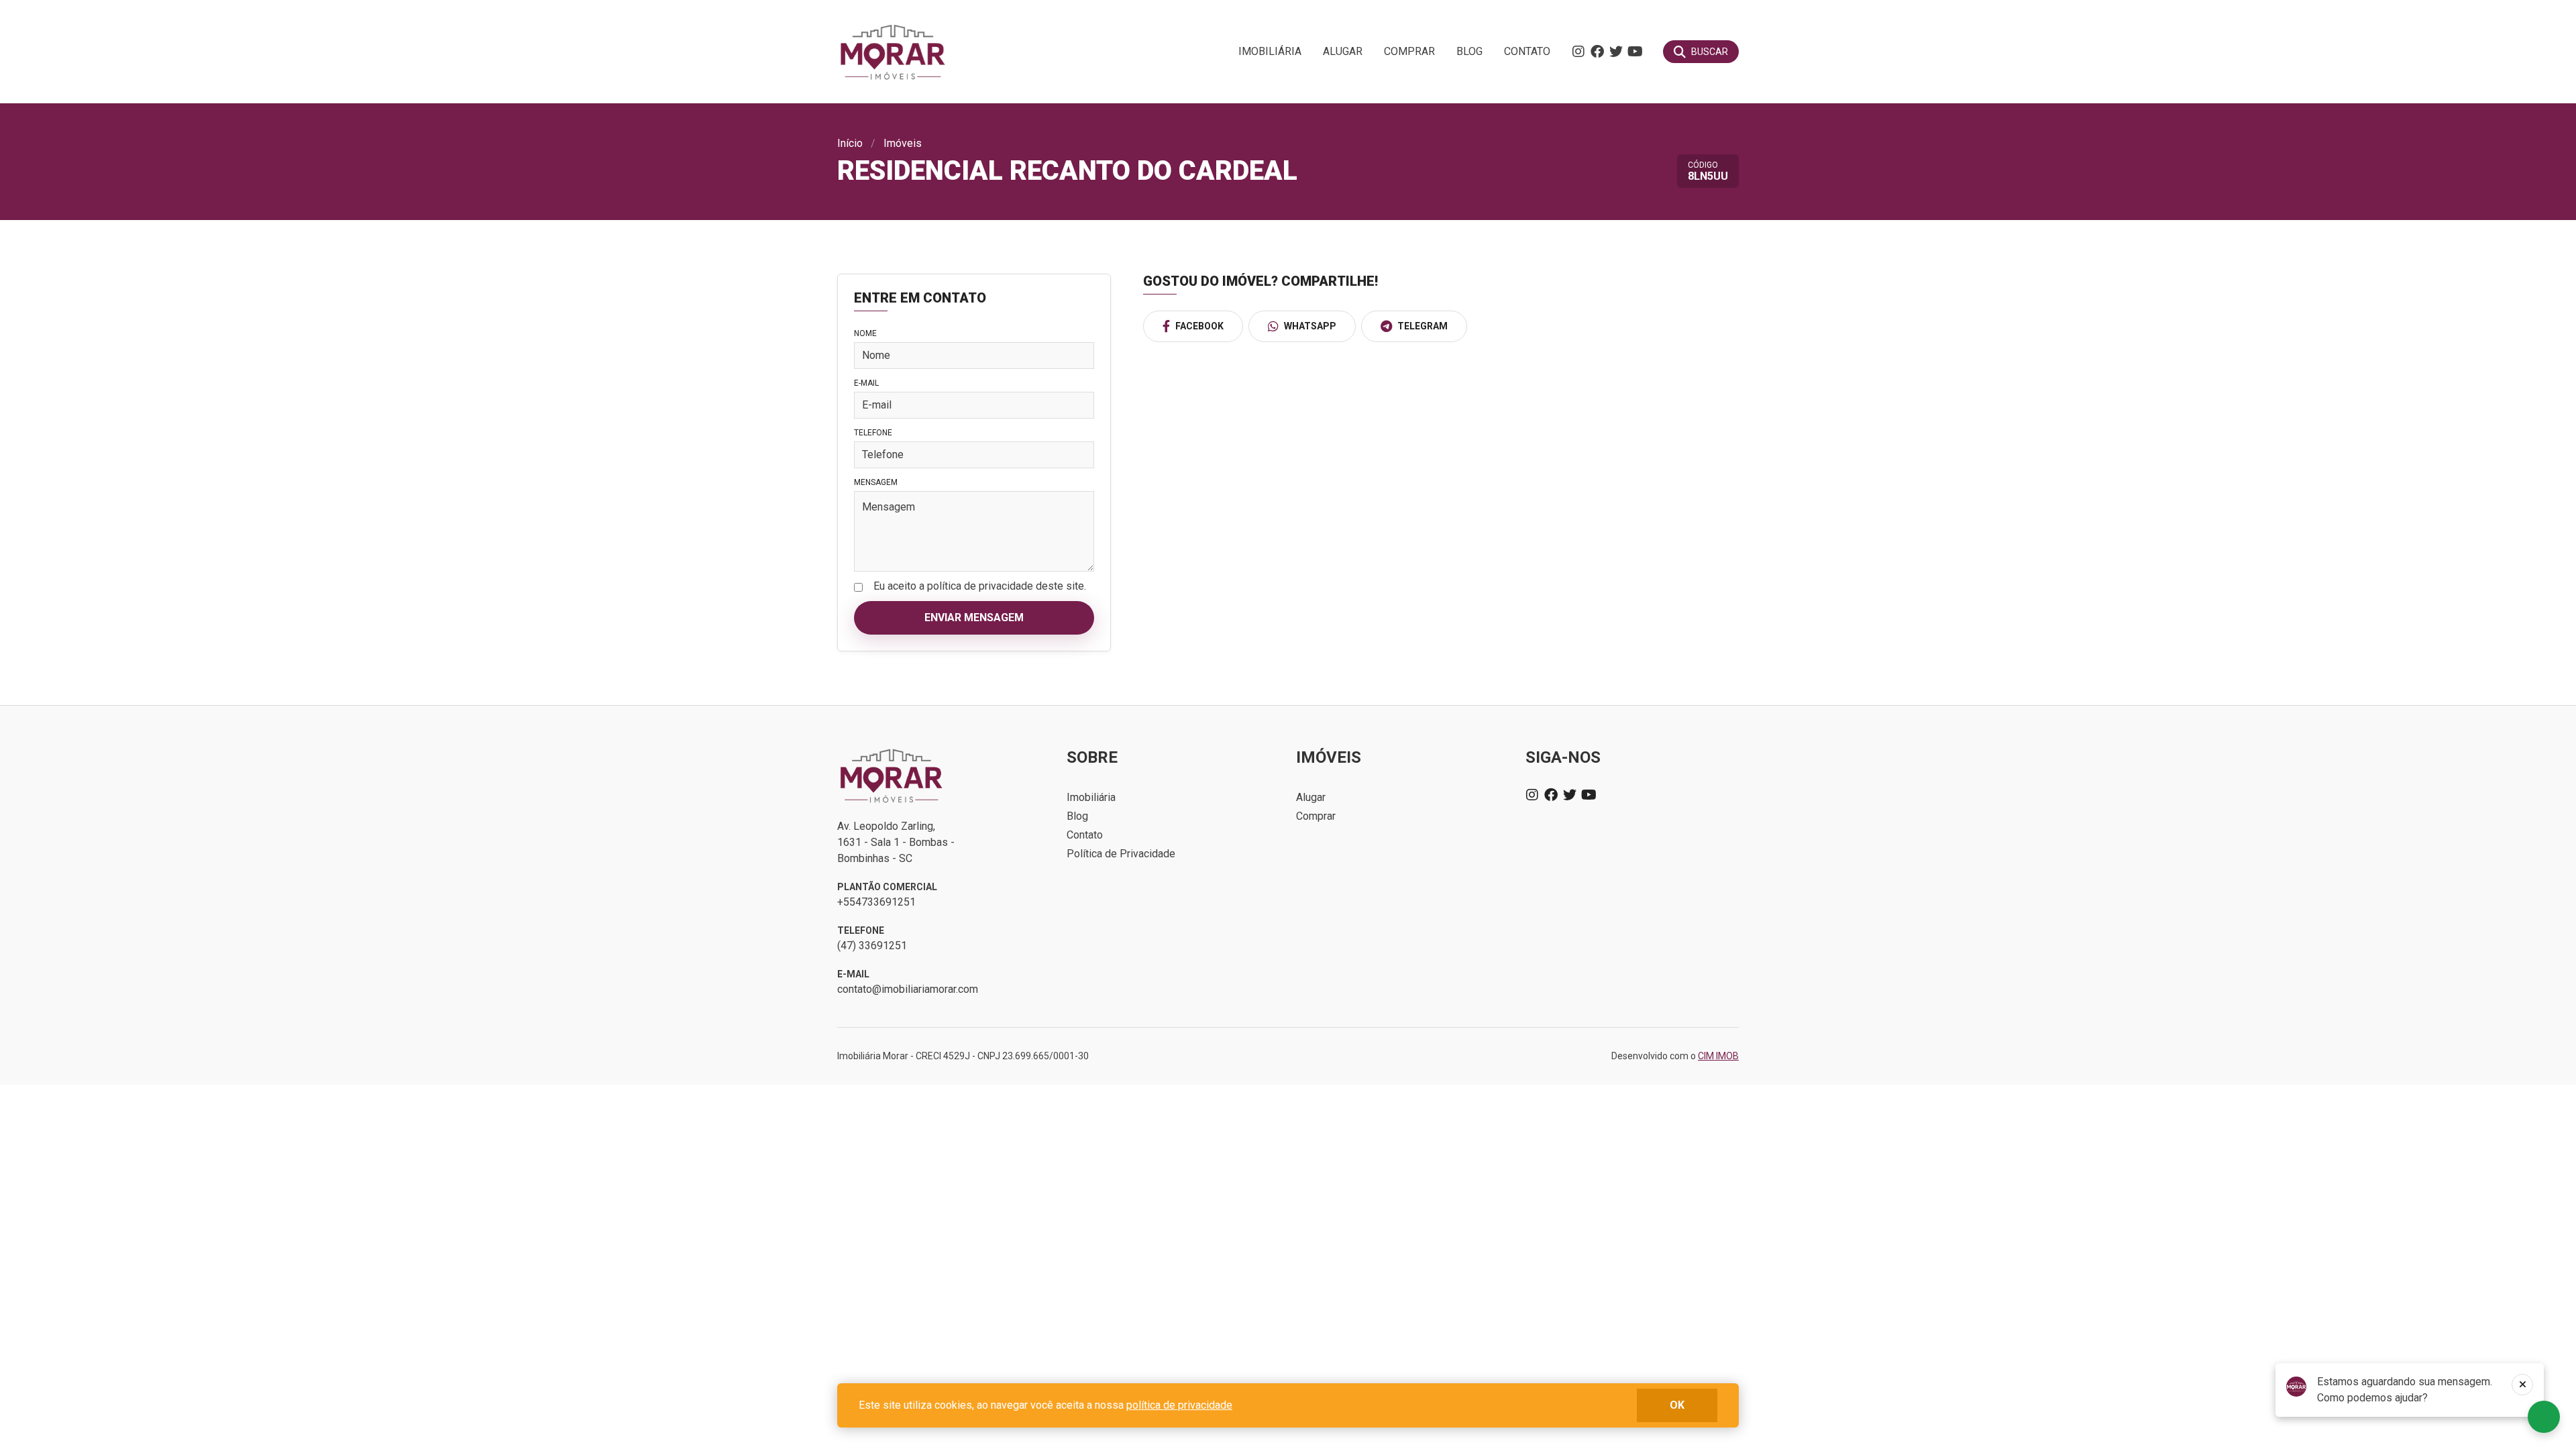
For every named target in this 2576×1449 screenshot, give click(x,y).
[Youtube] (1635, 52)
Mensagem (876, 482)
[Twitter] (1616, 52)
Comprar (1409, 51)
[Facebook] (1597, 52)
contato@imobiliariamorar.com (908, 989)
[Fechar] (2522, 1385)
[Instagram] (1578, 52)
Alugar (1343, 51)
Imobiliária (1270, 51)
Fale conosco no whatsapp (2544, 1417)
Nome (865, 333)
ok (1677, 1405)
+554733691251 (876, 902)
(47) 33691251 (872, 946)
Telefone (873, 433)
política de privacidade (1179, 1405)
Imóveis (903, 143)
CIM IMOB (1718, 1056)
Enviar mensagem (974, 618)
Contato (1527, 51)
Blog (1469, 51)
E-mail (866, 383)
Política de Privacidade (1121, 854)
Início (850, 143)
